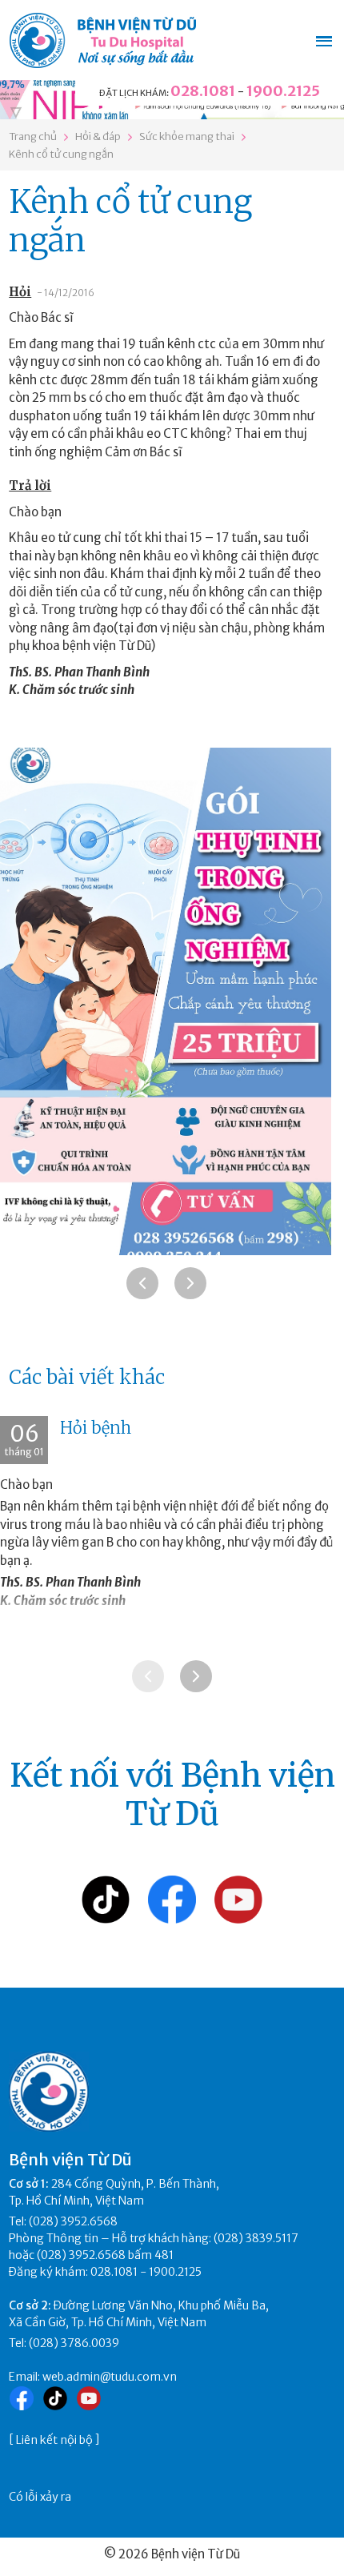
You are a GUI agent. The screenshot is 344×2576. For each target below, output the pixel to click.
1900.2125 (283, 91)
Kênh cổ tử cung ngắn (61, 154)
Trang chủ (33, 136)
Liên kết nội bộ (54, 2440)
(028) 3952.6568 (73, 2221)
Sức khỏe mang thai (187, 136)
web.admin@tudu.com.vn (110, 2377)
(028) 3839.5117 (256, 2238)
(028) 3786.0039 (74, 2343)
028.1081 (203, 91)
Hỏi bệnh (96, 1428)
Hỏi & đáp (98, 136)
